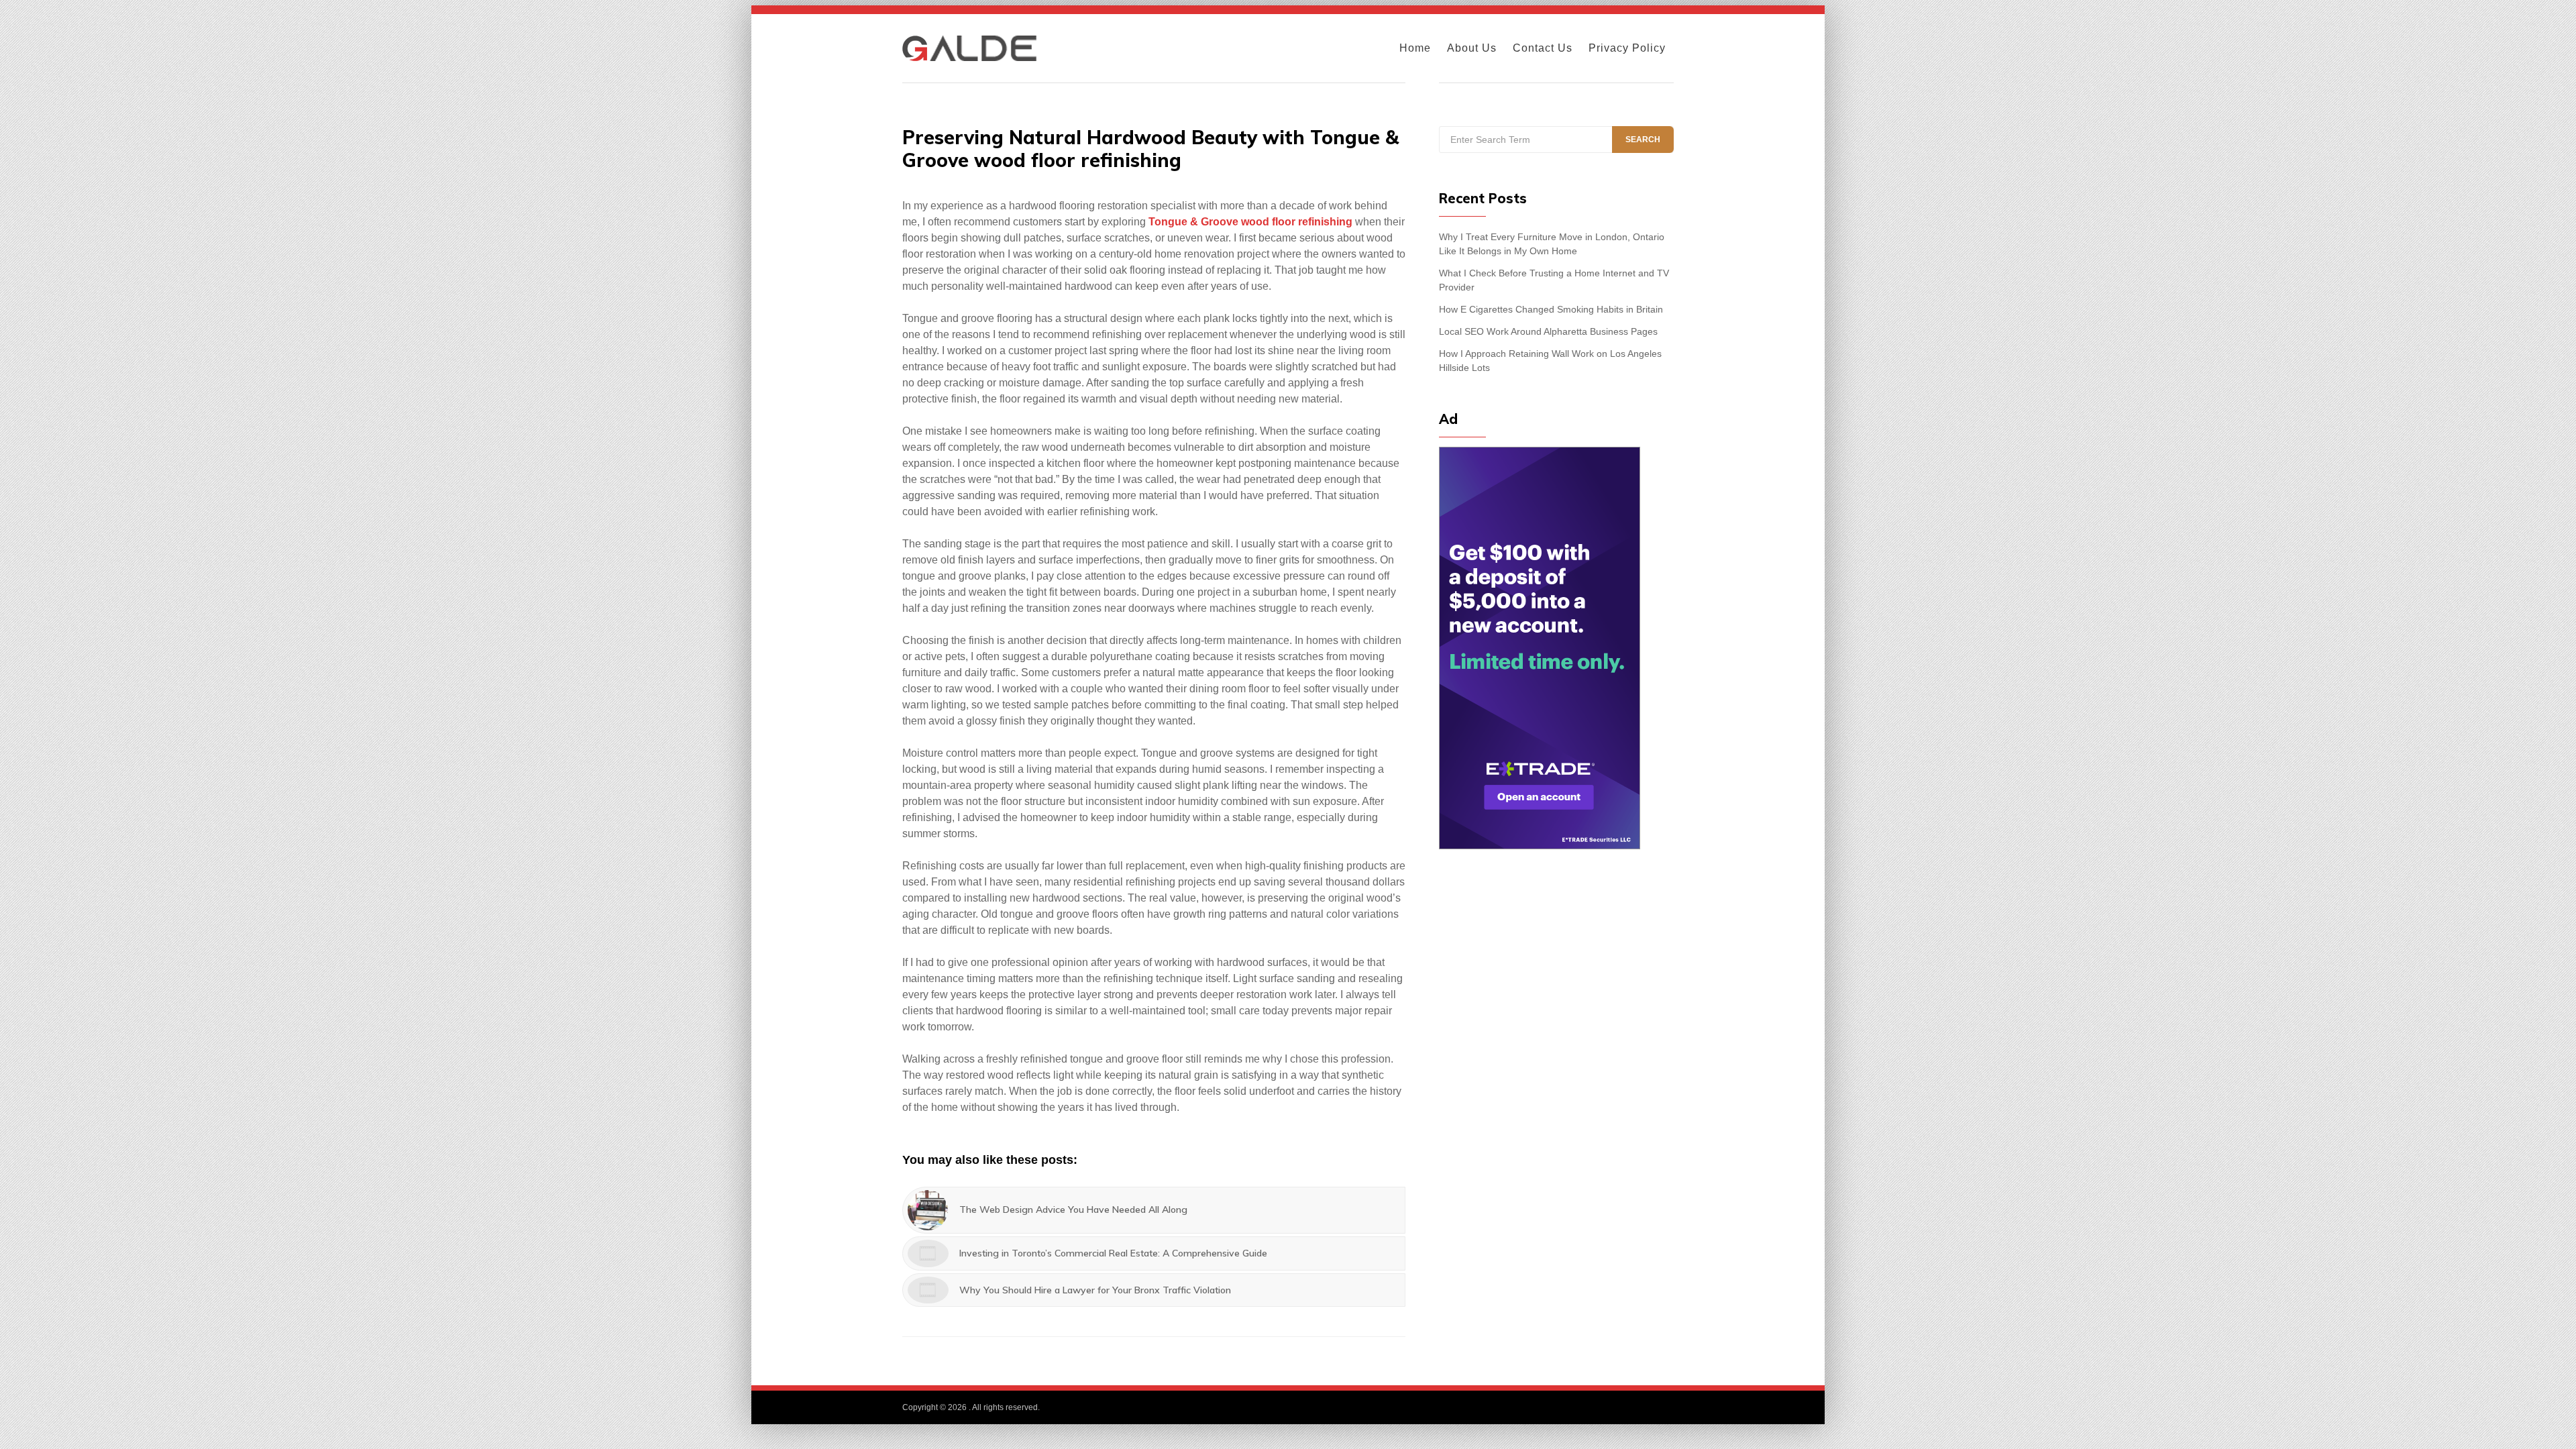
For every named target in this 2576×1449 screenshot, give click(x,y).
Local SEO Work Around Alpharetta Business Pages (1548, 331)
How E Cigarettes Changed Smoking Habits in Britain (1551, 309)
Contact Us (1543, 48)
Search (1643, 140)
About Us (1472, 48)
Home (1415, 48)
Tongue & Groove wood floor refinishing (1250, 222)
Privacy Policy (1627, 48)
